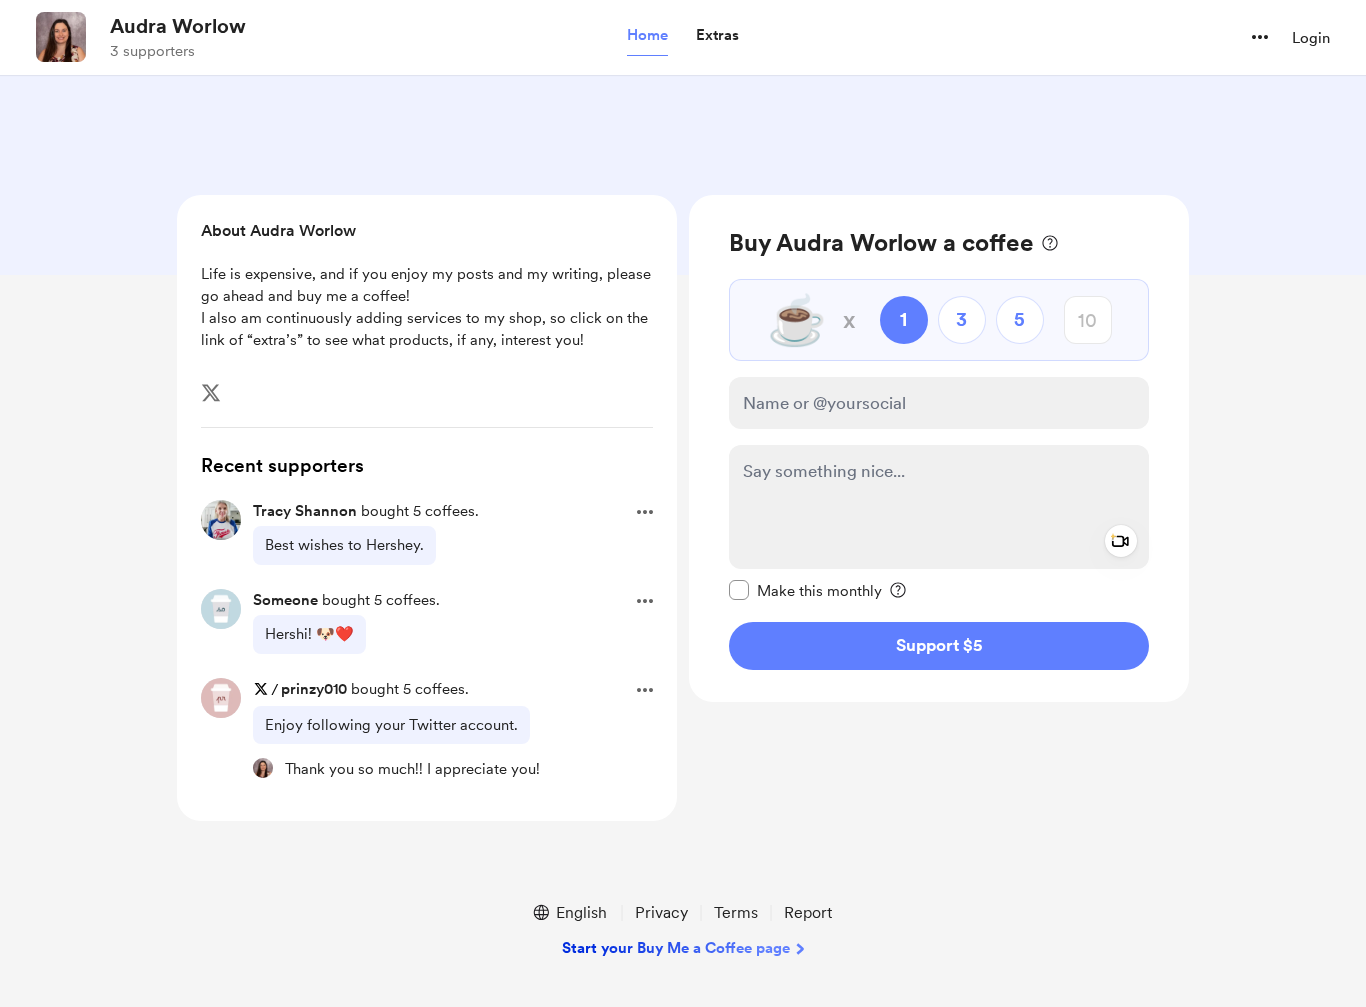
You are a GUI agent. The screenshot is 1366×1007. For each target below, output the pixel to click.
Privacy (661, 912)
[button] (647, 36)
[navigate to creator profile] (61, 37)
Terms (736, 912)
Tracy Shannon (305, 511)
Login (1311, 38)
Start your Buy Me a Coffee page (676, 948)
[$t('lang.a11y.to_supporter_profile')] (263, 768)
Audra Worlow (178, 26)
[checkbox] (805, 590)
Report (808, 912)
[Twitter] (211, 393)
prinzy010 (314, 689)
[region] (939, 448)
